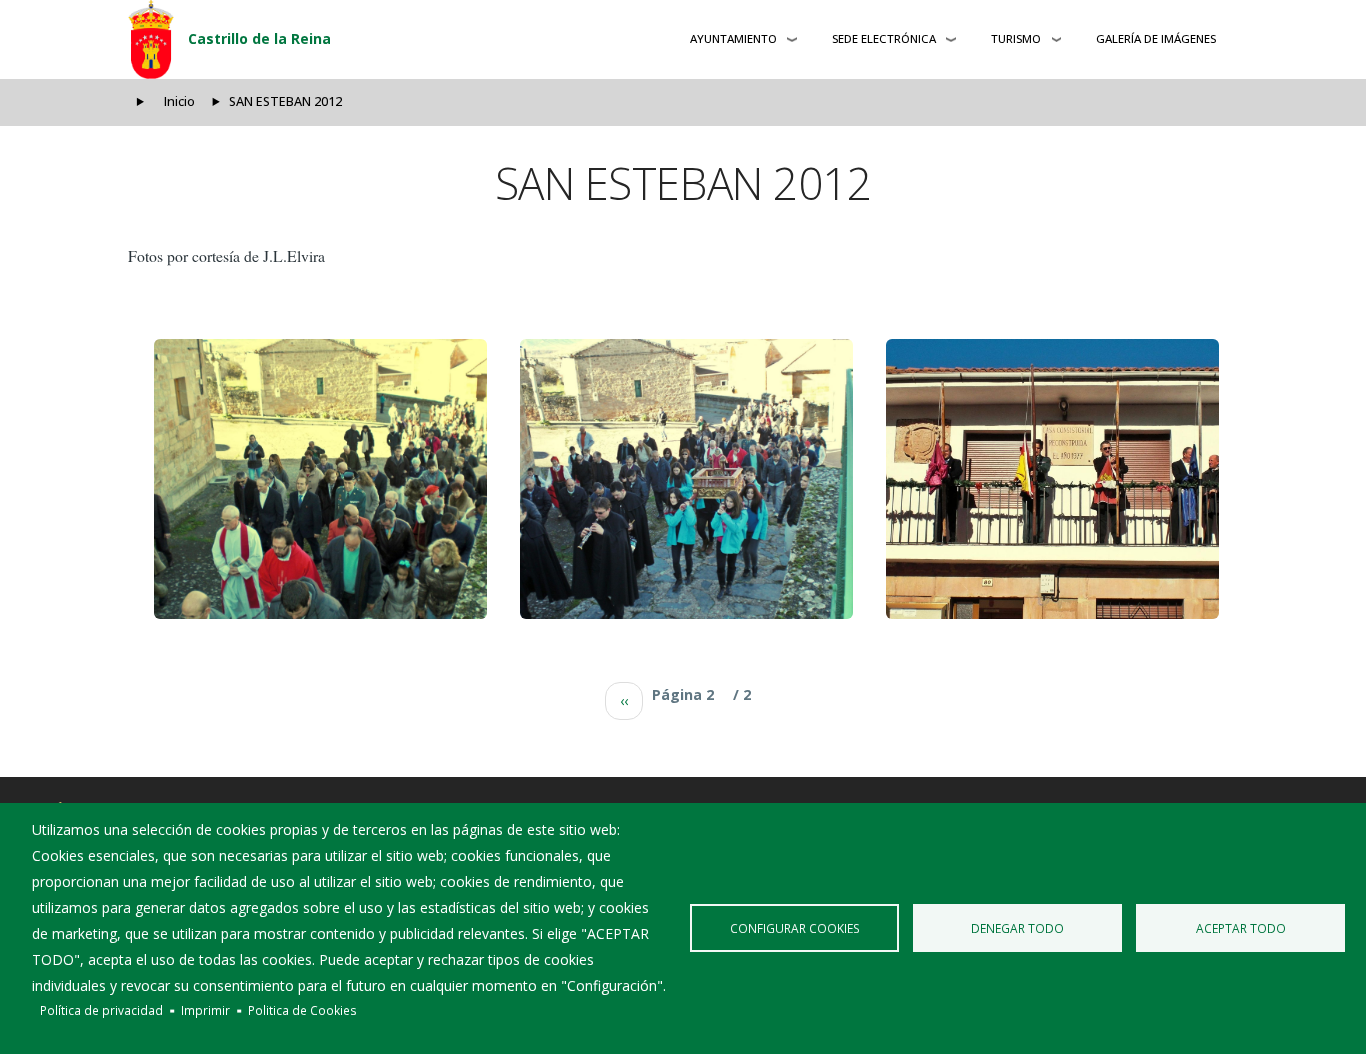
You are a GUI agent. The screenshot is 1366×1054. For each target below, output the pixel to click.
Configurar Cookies (795, 928)
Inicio (179, 101)
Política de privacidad (101, 1010)
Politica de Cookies (302, 1010)
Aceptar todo (1241, 928)
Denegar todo (1017, 928)
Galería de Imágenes (1156, 38)
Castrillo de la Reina (259, 38)
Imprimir (205, 1010)
